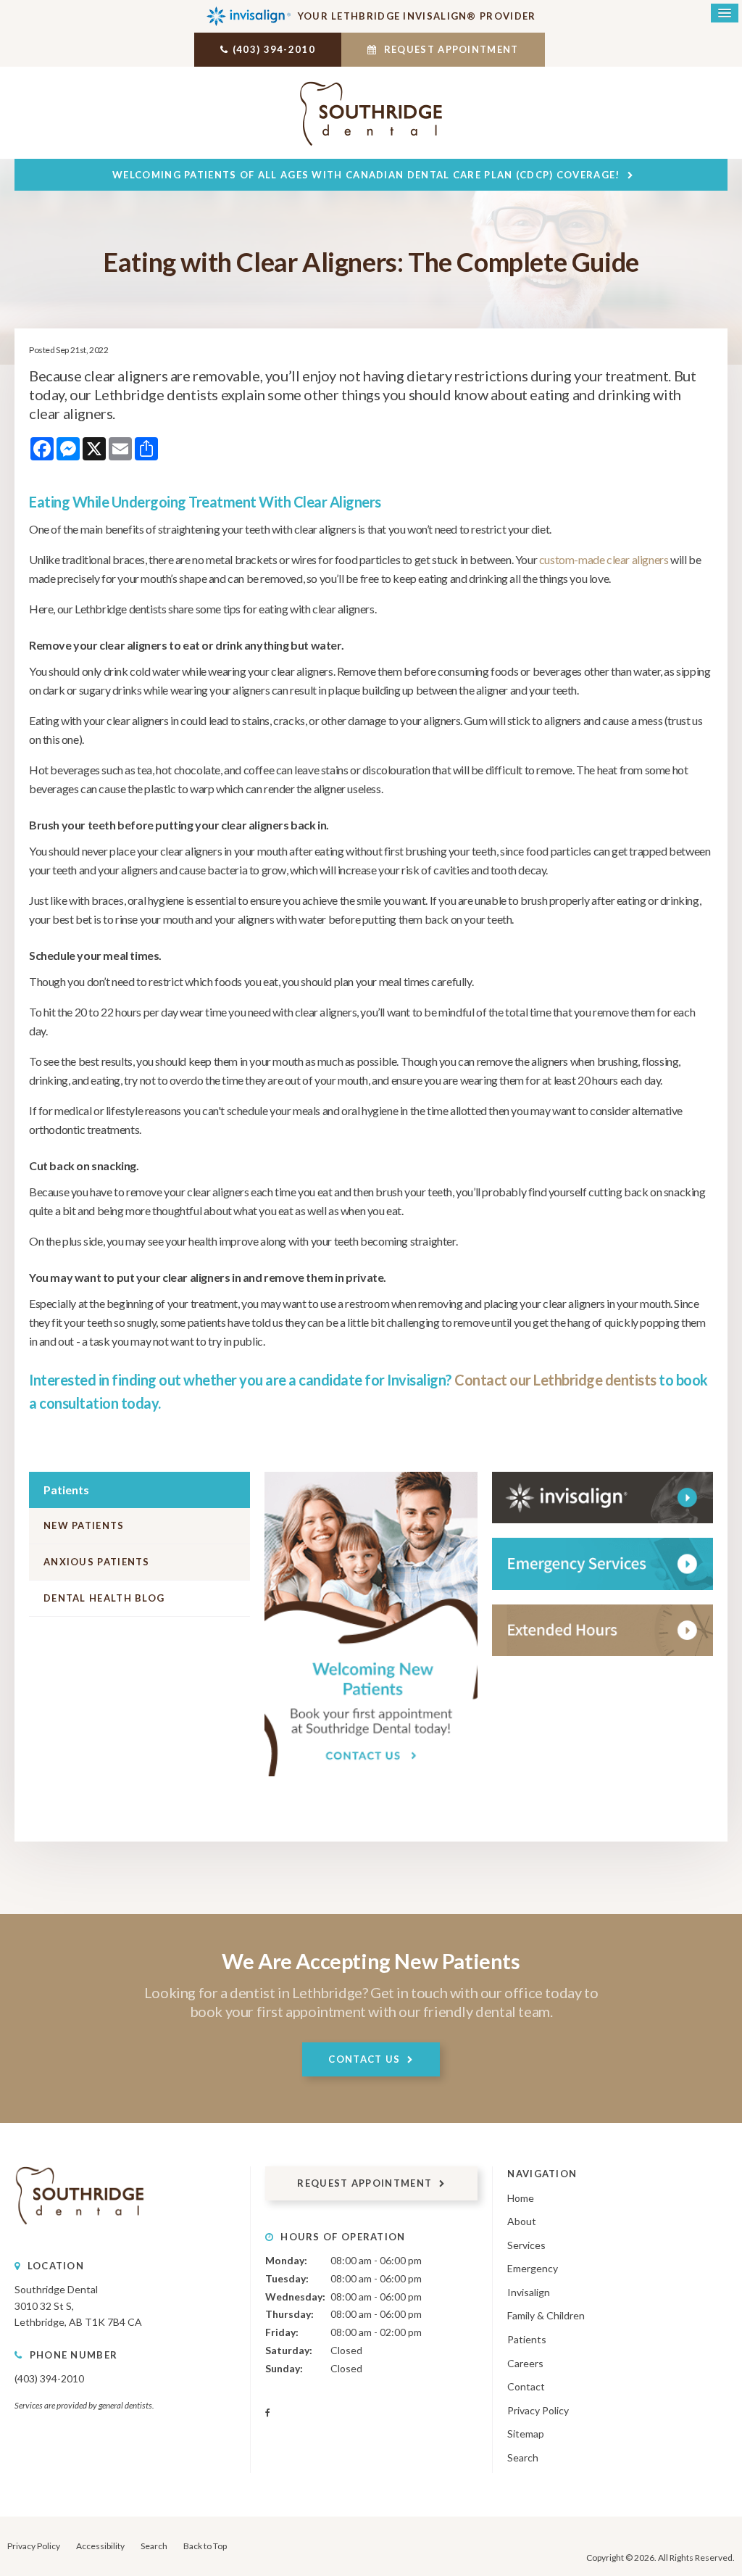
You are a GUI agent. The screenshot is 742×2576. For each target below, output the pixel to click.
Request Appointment (450, 49)
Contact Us (364, 2059)
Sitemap (526, 2434)
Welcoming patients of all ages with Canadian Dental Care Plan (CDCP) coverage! (366, 175)
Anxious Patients (97, 1562)
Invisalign (529, 2292)
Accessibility (100, 2546)
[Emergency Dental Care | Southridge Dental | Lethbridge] (603, 1564)
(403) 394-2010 (274, 49)
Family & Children (546, 2315)
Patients (527, 2339)
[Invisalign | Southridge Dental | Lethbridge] (603, 1498)
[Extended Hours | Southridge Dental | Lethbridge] (603, 1630)
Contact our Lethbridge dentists (555, 1380)
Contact (526, 2386)
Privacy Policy (538, 2410)
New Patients (84, 1525)
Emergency (533, 2268)
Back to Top (205, 2546)
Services (526, 2245)
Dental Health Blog (104, 1598)
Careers (525, 2363)
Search (523, 2457)
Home (521, 2198)
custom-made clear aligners (604, 559)
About (522, 2221)
